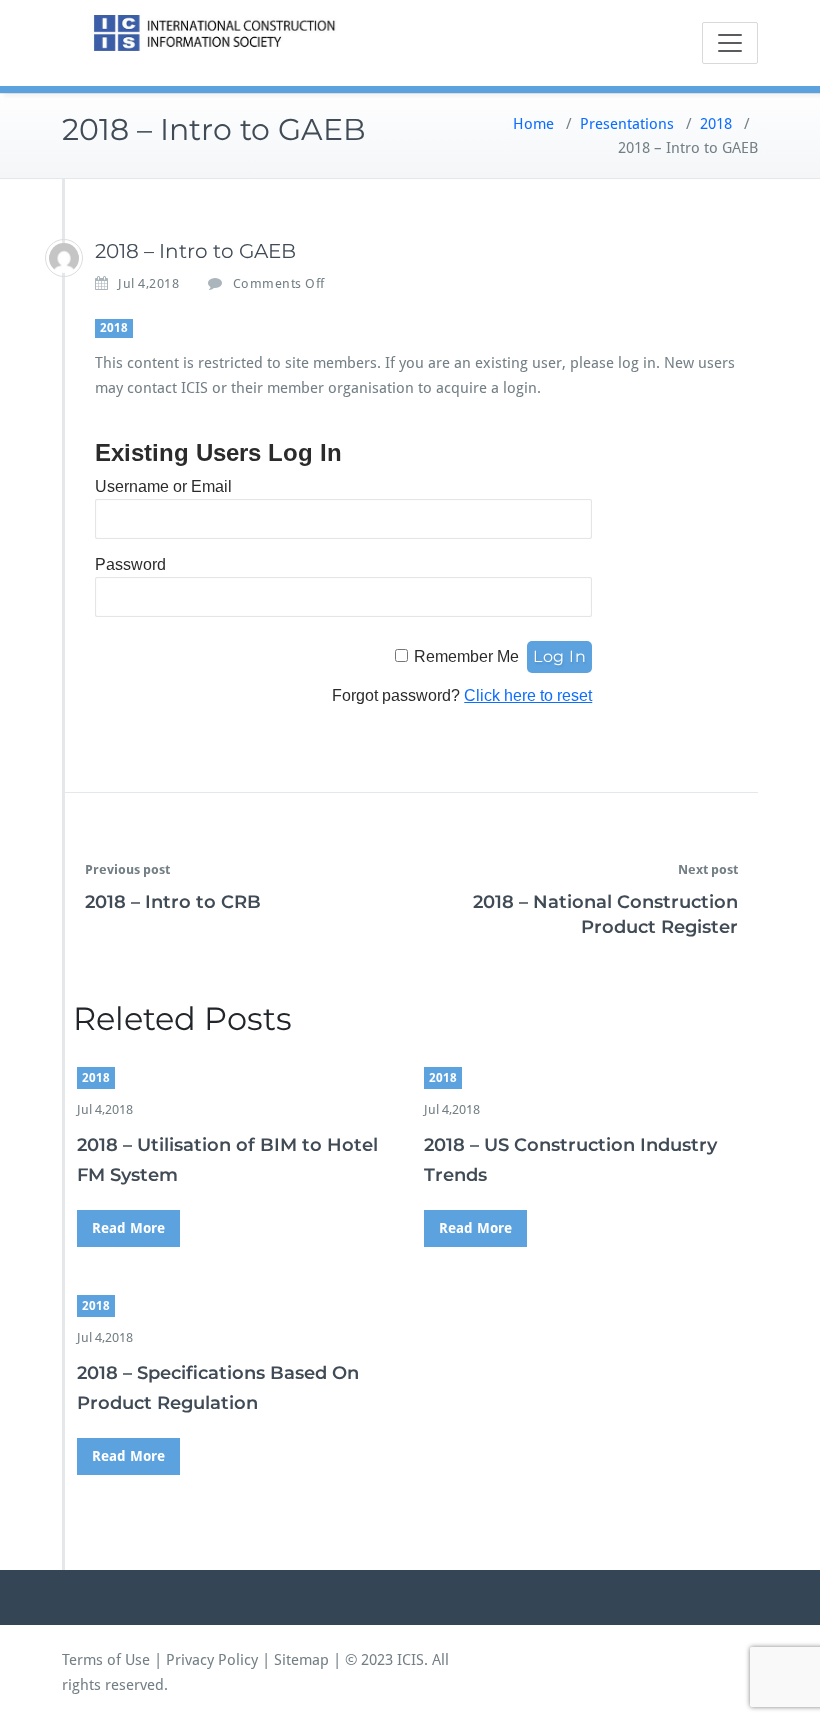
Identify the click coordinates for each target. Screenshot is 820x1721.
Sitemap (301, 1660)
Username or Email (163, 486)
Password (130, 564)
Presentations (627, 124)
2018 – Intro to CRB (173, 902)
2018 (716, 124)
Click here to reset (528, 695)
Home (533, 124)
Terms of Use (106, 1660)
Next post (708, 869)
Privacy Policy (212, 1660)
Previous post (127, 869)
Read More (128, 1228)
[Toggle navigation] (730, 43)
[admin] (64, 258)
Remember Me (466, 656)
